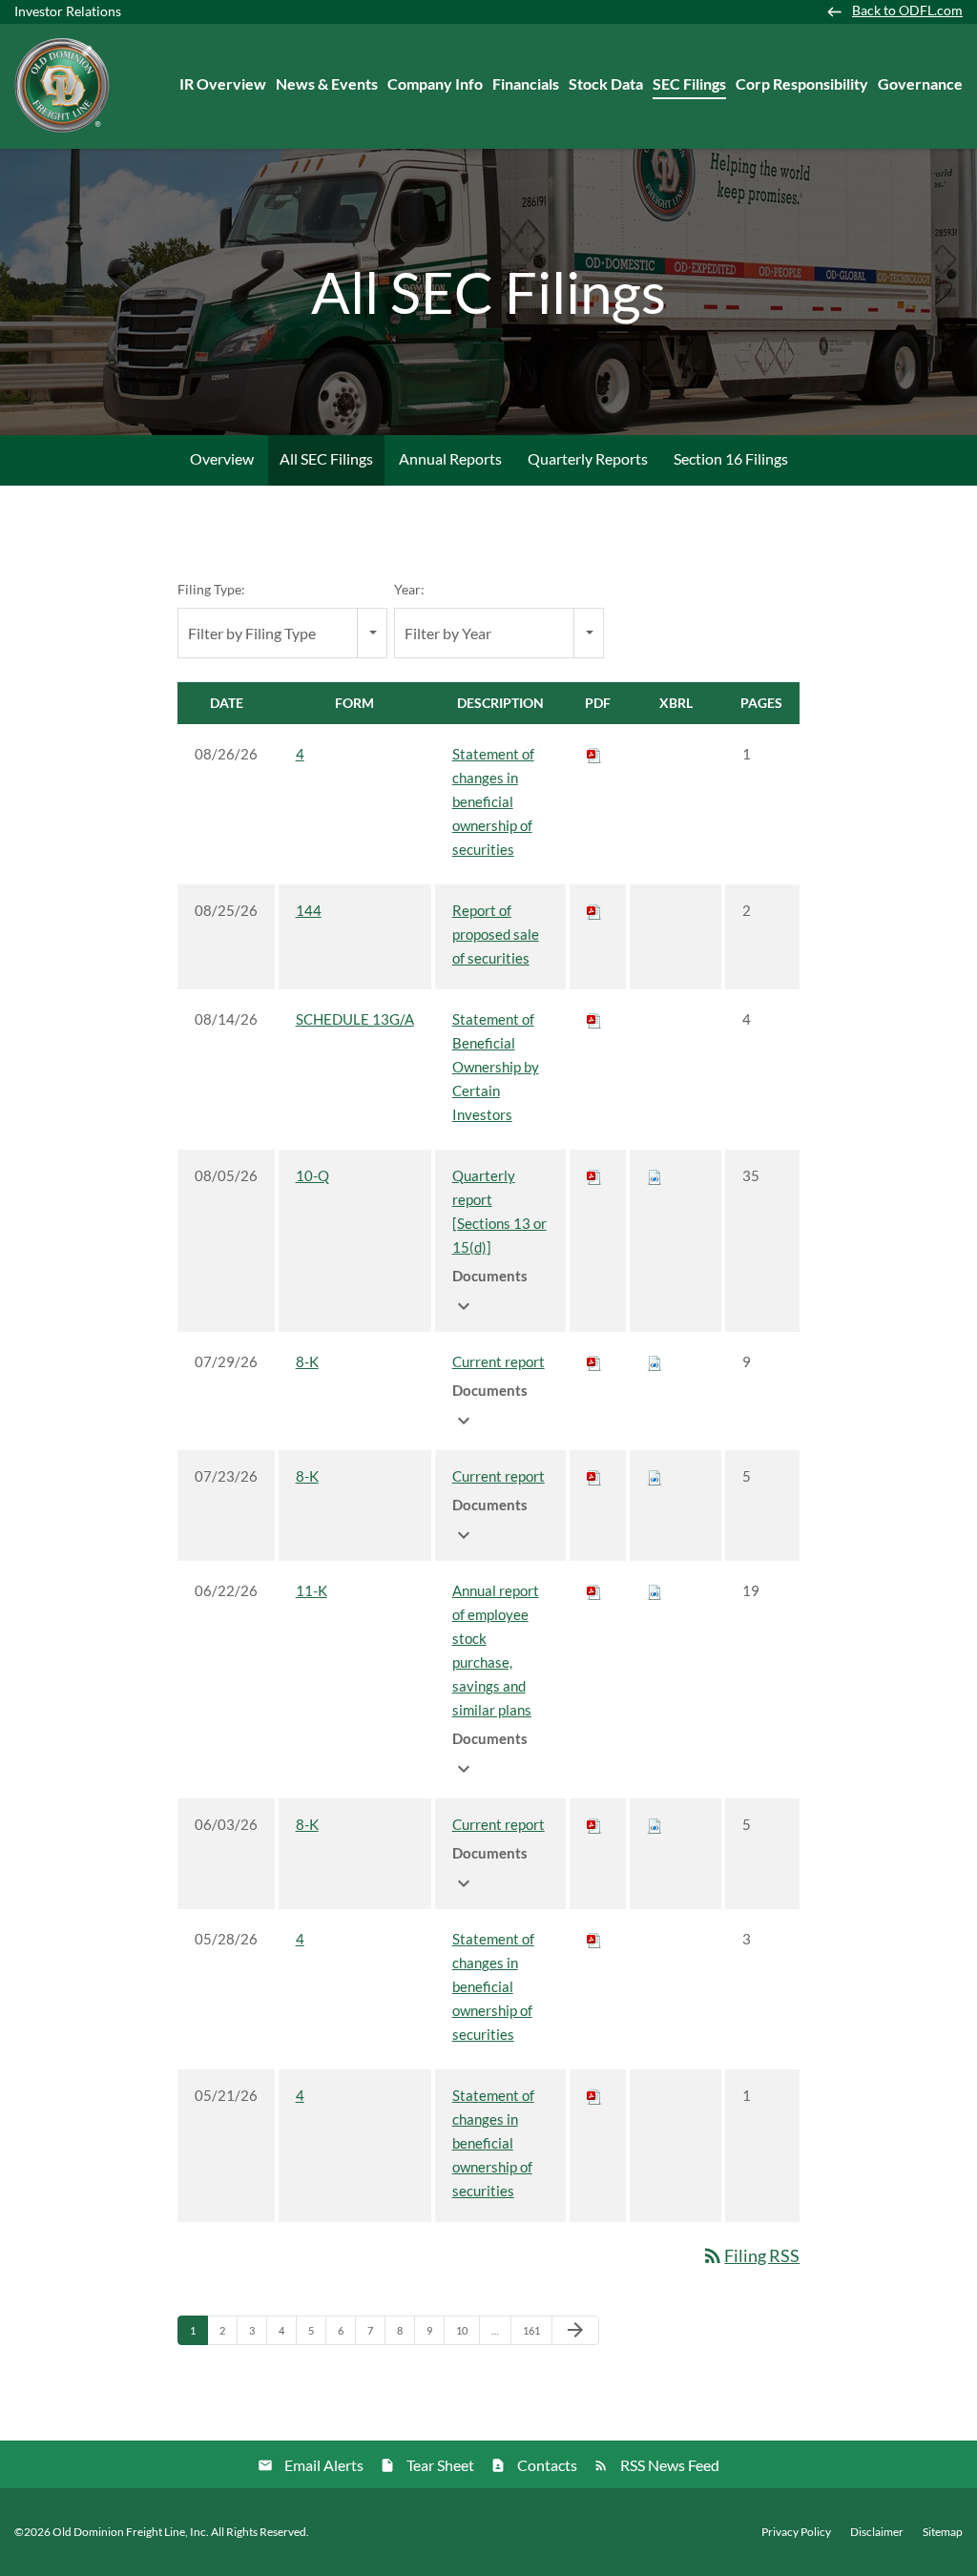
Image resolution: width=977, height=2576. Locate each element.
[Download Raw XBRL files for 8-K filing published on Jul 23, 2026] (655, 1476)
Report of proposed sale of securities (496, 934)
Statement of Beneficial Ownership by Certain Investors (496, 1067)
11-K (312, 1590)
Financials (526, 83)
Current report (499, 1361)
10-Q (312, 1175)
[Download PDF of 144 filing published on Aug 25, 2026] (594, 910)
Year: (409, 589)
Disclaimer (877, 2532)
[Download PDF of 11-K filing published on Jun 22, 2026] (594, 1590)
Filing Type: (211, 589)
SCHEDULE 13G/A (355, 1019)
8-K (307, 1361)
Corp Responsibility (802, 83)
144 (309, 910)
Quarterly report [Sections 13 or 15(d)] (499, 1211)
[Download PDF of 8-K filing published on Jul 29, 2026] (594, 1361)
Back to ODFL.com (907, 10)
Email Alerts (324, 2465)
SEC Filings (689, 83)
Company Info (435, 83)
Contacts (547, 2465)
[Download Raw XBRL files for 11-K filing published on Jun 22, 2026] (655, 1590)
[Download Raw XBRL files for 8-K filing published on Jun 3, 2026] (655, 1824)
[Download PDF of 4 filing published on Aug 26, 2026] (594, 754)
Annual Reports (450, 458)
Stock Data (606, 83)
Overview (222, 458)
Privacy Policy (796, 2532)
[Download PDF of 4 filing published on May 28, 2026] (594, 1939)
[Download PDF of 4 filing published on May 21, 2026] (594, 2095)
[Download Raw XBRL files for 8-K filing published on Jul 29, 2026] (655, 1361)
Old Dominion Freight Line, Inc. (131, 2532)
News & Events (327, 83)
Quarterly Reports (588, 458)
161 (534, 2330)
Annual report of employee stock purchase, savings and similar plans (496, 1650)
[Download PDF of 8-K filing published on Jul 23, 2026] (594, 1476)
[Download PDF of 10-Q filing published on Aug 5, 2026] (594, 1175)
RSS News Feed (670, 2465)
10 (467, 2330)
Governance (920, 83)
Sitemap (943, 2532)
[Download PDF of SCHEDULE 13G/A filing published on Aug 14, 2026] (594, 1019)
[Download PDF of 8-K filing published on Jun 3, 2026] (594, 1824)
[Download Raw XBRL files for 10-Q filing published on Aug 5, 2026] (655, 1175)
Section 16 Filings (731, 458)
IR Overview (223, 83)
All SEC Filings (326, 458)
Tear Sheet (440, 2465)
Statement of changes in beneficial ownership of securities (493, 801)
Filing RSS (750, 2255)
